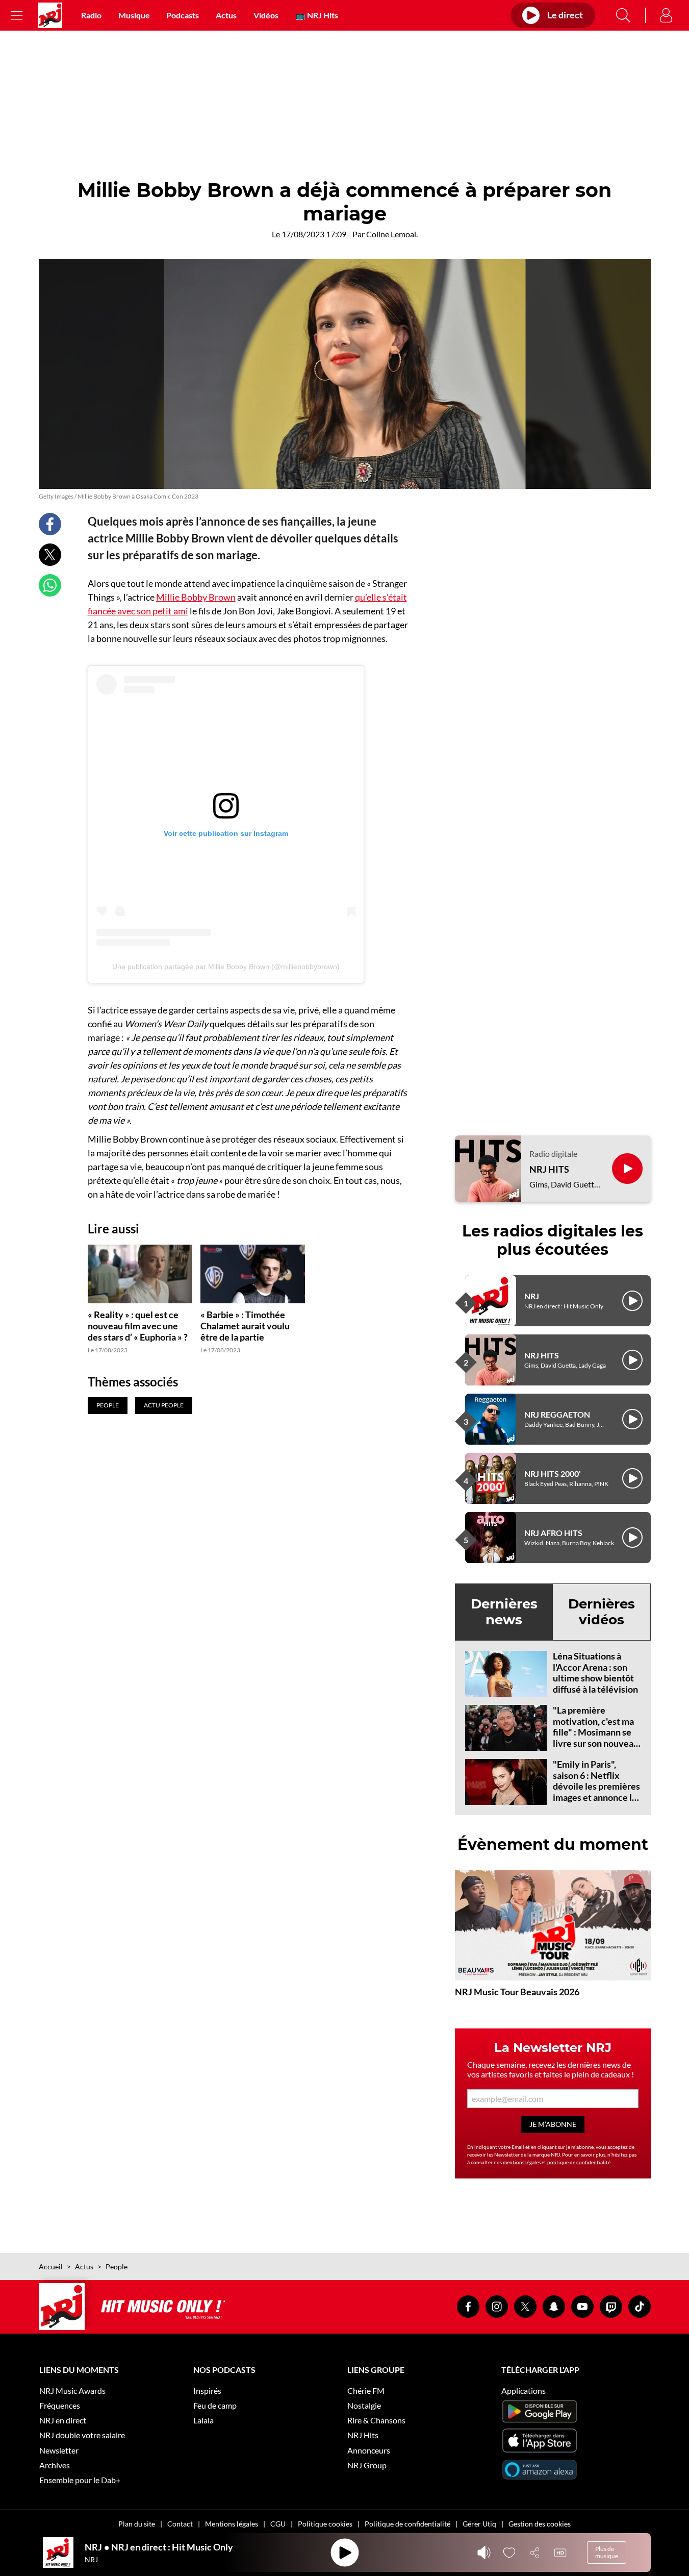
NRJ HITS (549, 1169)
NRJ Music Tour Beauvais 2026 (517, 1992)
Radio (91, 15)
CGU (278, 2524)
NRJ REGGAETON (557, 1414)
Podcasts (183, 15)
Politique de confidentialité (407, 2524)
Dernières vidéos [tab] (602, 1612)
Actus (226, 15)
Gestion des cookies (540, 2524)
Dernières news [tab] (504, 1612)
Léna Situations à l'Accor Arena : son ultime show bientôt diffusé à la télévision (595, 1673)
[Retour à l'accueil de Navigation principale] (50, 15)
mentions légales (522, 2162)
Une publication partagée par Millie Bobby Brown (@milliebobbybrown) (226, 967)
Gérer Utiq (479, 2524)
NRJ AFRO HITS (553, 1533)
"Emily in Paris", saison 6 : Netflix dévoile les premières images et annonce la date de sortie (596, 1786)
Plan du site (137, 2524)
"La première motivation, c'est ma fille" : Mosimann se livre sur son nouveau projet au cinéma (596, 1732)
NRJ (532, 1296)
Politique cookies (325, 2524)
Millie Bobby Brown (196, 597)
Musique (134, 15)
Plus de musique (607, 2552)
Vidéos (266, 15)
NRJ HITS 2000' (553, 1473)
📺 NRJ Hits (317, 15)
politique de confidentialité (579, 2162)
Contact (180, 2524)
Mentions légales (232, 2524)
